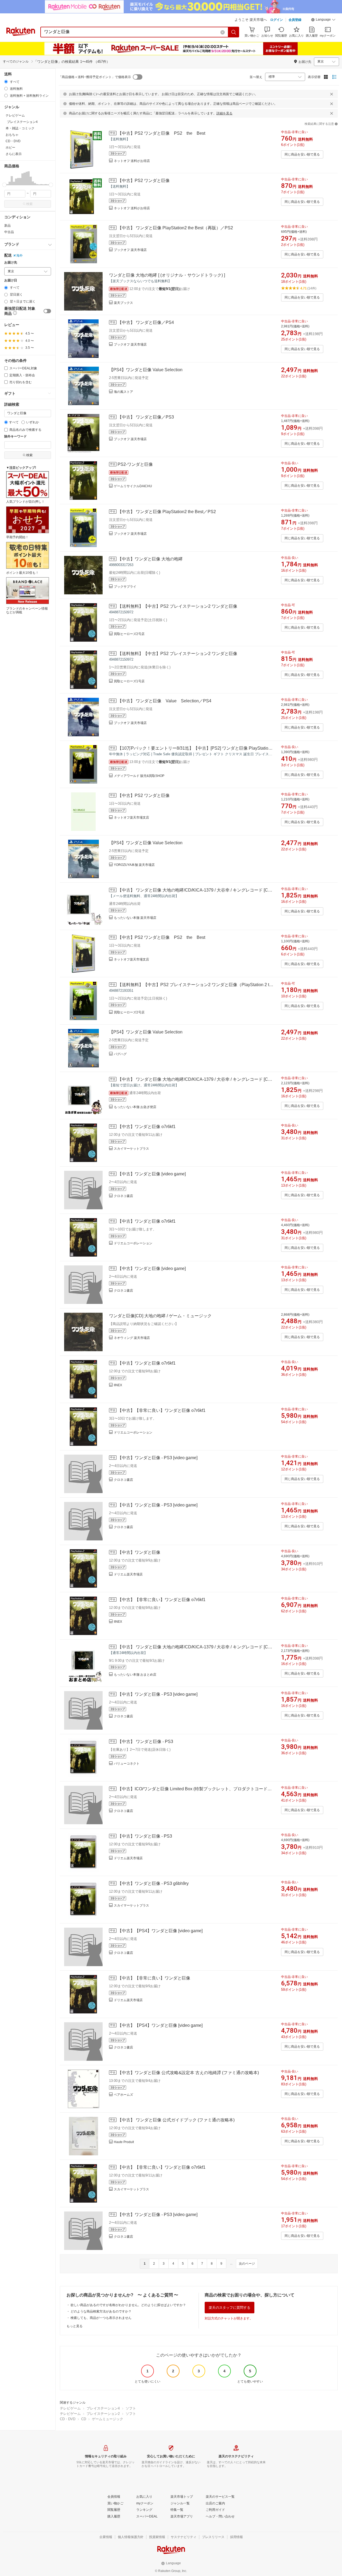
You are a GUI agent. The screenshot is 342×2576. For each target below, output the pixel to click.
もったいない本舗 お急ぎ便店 (135, 1107)
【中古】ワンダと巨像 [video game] (152, 1174)
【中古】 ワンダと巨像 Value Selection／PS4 (164, 701)
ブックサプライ (125, 587)
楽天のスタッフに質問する (230, 2308)
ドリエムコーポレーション (133, 1243)
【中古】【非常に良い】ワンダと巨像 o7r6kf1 (162, 1410)
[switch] (47, 311)
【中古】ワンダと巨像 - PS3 (145, 1836)
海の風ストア (123, 392)
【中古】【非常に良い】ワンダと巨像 (154, 1978)
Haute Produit (124, 2142)
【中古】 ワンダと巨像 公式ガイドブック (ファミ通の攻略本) (176, 2120)
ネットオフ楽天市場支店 (131, 818)
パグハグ (120, 1054)
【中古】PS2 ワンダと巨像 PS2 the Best (161, 133)
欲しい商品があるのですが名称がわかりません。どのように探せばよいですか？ (128, 2305)
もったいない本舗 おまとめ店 (135, 1675)
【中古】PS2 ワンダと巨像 (144, 181)
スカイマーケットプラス (131, 1149)
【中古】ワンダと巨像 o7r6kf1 (147, 1127)
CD (84, 2419)
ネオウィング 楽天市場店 (132, 1338)
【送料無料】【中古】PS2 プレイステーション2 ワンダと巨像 (177, 606)
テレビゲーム (70, 2408)
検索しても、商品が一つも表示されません (101, 2318)
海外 (20, 255)
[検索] (234, 32)
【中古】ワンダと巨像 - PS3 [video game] (158, 1458)
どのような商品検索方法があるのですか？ (101, 2311)
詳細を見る (224, 113)
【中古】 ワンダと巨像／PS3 (146, 417)
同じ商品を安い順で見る (302, 154)
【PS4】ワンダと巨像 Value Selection (146, 370)
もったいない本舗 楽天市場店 (135, 918)
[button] (323, 20)
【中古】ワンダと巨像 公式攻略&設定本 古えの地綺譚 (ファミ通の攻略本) (188, 2073)
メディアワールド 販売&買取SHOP (139, 776)
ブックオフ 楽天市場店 (130, 250)
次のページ (247, 2264)
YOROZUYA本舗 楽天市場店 (134, 865)
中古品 (9, 232)
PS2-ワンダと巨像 (135, 464)
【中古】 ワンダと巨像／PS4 (146, 322)
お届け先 (11, 263)
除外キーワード (15, 437)
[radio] (6, 82)
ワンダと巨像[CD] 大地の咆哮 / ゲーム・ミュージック (160, 1316)
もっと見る (75, 2326)
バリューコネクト (127, 1764)
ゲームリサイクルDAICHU (133, 486)
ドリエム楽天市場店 (128, 1574)
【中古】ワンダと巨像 (139, 1552)
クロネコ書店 (123, 1196)
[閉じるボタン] (332, 94)
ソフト (131, 2408)
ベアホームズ (123, 2095)
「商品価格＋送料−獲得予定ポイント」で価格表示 (95, 77)
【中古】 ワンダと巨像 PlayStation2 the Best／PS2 (167, 512)
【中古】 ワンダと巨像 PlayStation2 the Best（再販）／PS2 (175, 228)
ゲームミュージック (108, 2419)
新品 (7, 226)
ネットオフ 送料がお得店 (132, 161)
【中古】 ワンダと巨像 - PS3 (145, 1742)
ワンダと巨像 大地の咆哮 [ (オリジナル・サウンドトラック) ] (167, 275)
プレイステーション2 (103, 2414)
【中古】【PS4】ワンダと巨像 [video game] (160, 1931)
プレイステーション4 (103, 2408)
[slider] (4, 185)
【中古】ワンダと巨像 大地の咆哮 (150, 559)
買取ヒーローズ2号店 (129, 634)
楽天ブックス (123, 303)
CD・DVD (68, 2419)
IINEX (118, 1385)
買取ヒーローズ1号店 (129, 681)
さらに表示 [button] (14, 154)
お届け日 (11, 280)
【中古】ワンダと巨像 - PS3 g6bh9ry (153, 1883)
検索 (29, 204)
